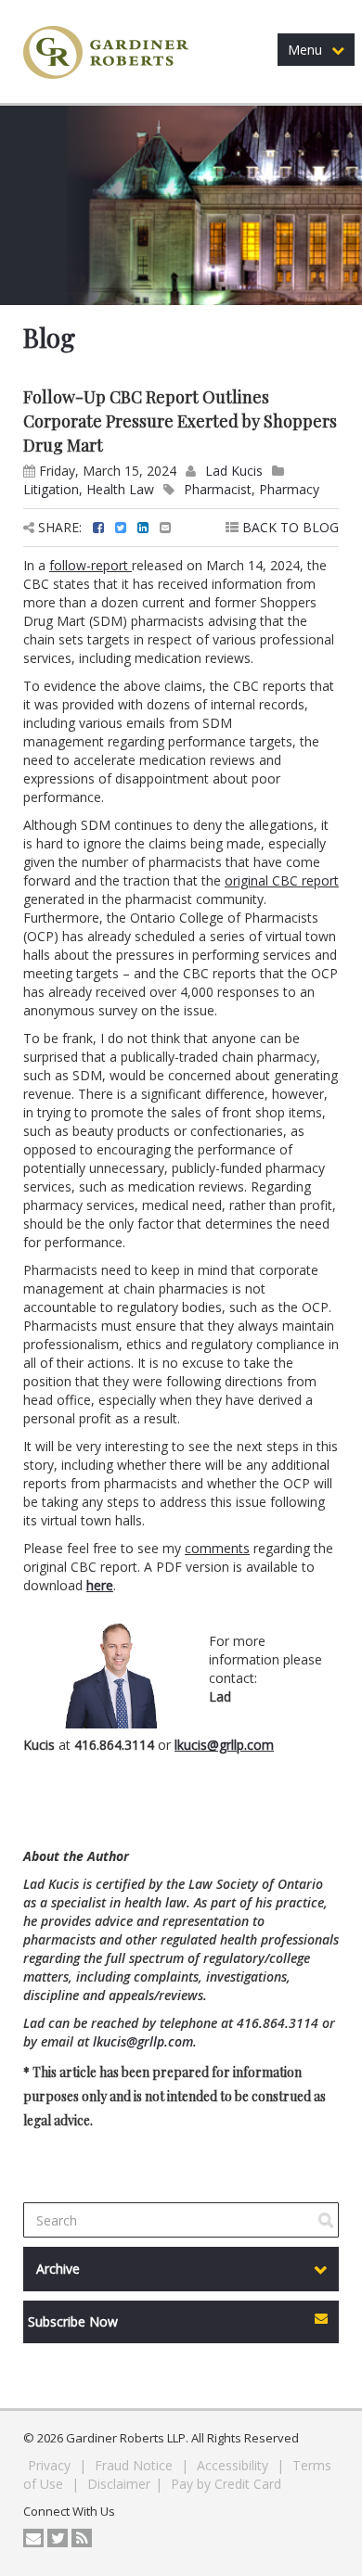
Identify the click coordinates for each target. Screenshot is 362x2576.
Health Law (120, 489)
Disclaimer (119, 2484)
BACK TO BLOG (289, 527)
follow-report (90, 565)
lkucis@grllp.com (224, 1745)
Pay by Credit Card (226, 2484)
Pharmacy (289, 489)
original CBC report (282, 880)
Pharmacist (218, 489)
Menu (305, 50)
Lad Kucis (234, 471)
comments (217, 1548)
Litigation (51, 489)
